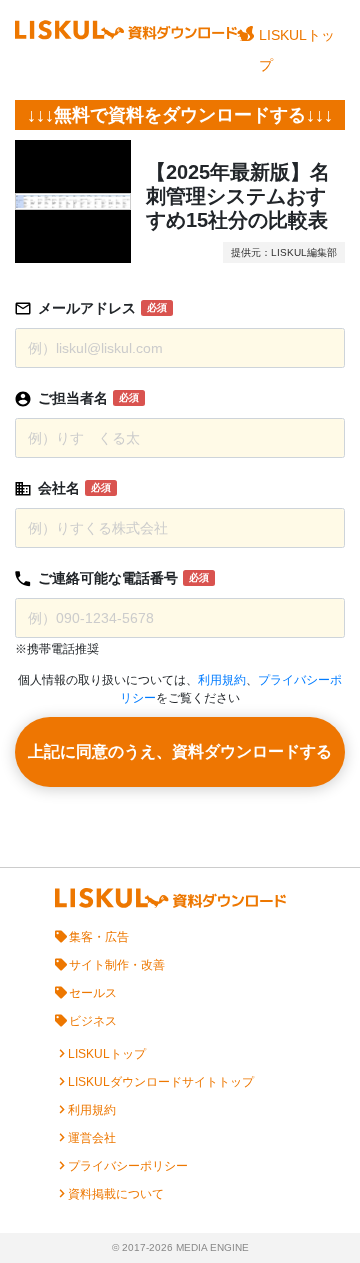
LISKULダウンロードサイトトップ (161, 1082)
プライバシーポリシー (128, 1166)
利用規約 (222, 680)
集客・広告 (99, 937)
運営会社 (92, 1138)
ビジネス (93, 1021)
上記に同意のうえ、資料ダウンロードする (180, 751)
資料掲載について (116, 1194)
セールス (93, 993)
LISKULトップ (297, 50)
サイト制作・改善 (117, 965)
